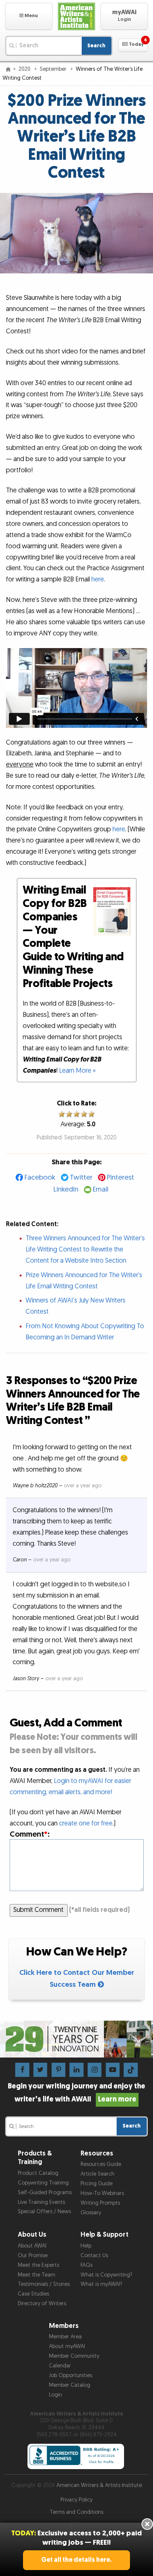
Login (56, 2395)
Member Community (74, 2356)
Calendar (60, 2366)
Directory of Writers (42, 2304)
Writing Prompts (100, 2203)
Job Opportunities (71, 2375)
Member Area (65, 2337)
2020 (25, 69)
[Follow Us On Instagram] (95, 2070)
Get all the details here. (76, 2560)
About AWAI (32, 2246)
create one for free (86, 1823)
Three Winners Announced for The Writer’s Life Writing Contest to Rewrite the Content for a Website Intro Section (85, 1249)
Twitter (81, 1178)
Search (96, 46)
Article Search (97, 2174)
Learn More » (77, 1071)
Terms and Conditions (76, 2512)
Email (101, 1189)
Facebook (40, 1178)
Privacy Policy (76, 2500)
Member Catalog (70, 2385)
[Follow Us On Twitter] (40, 2070)
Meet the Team (37, 2275)
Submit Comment (38, 1910)
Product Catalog (38, 2173)
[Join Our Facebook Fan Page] (22, 2070)
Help (86, 2246)
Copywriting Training (43, 2183)
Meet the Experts (38, 2265)
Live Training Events (41, 2202)
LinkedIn (66, 1189)
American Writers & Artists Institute (99, 2485)
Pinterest (121, 1178)
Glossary (91, 2213)
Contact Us (94, 2255)
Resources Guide (101, 2164)
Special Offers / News (44, 2212)
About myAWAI (67, 2346)
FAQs (87, 2265)
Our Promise (33, 2255)
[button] (29, 16)
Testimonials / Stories (44, 2284)
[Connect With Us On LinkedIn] (76, 2070)
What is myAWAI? (101, 2284)
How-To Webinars (102, 2193)
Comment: (30, 1834)
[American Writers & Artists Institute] (77, 16)
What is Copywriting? (106, 2275)
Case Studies (33, 2294)
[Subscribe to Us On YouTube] (113, 2070)
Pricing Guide (97, 2184)
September (54, 69)
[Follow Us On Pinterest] (58, 2070)
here (98, 579)
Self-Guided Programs (45, 2193)
